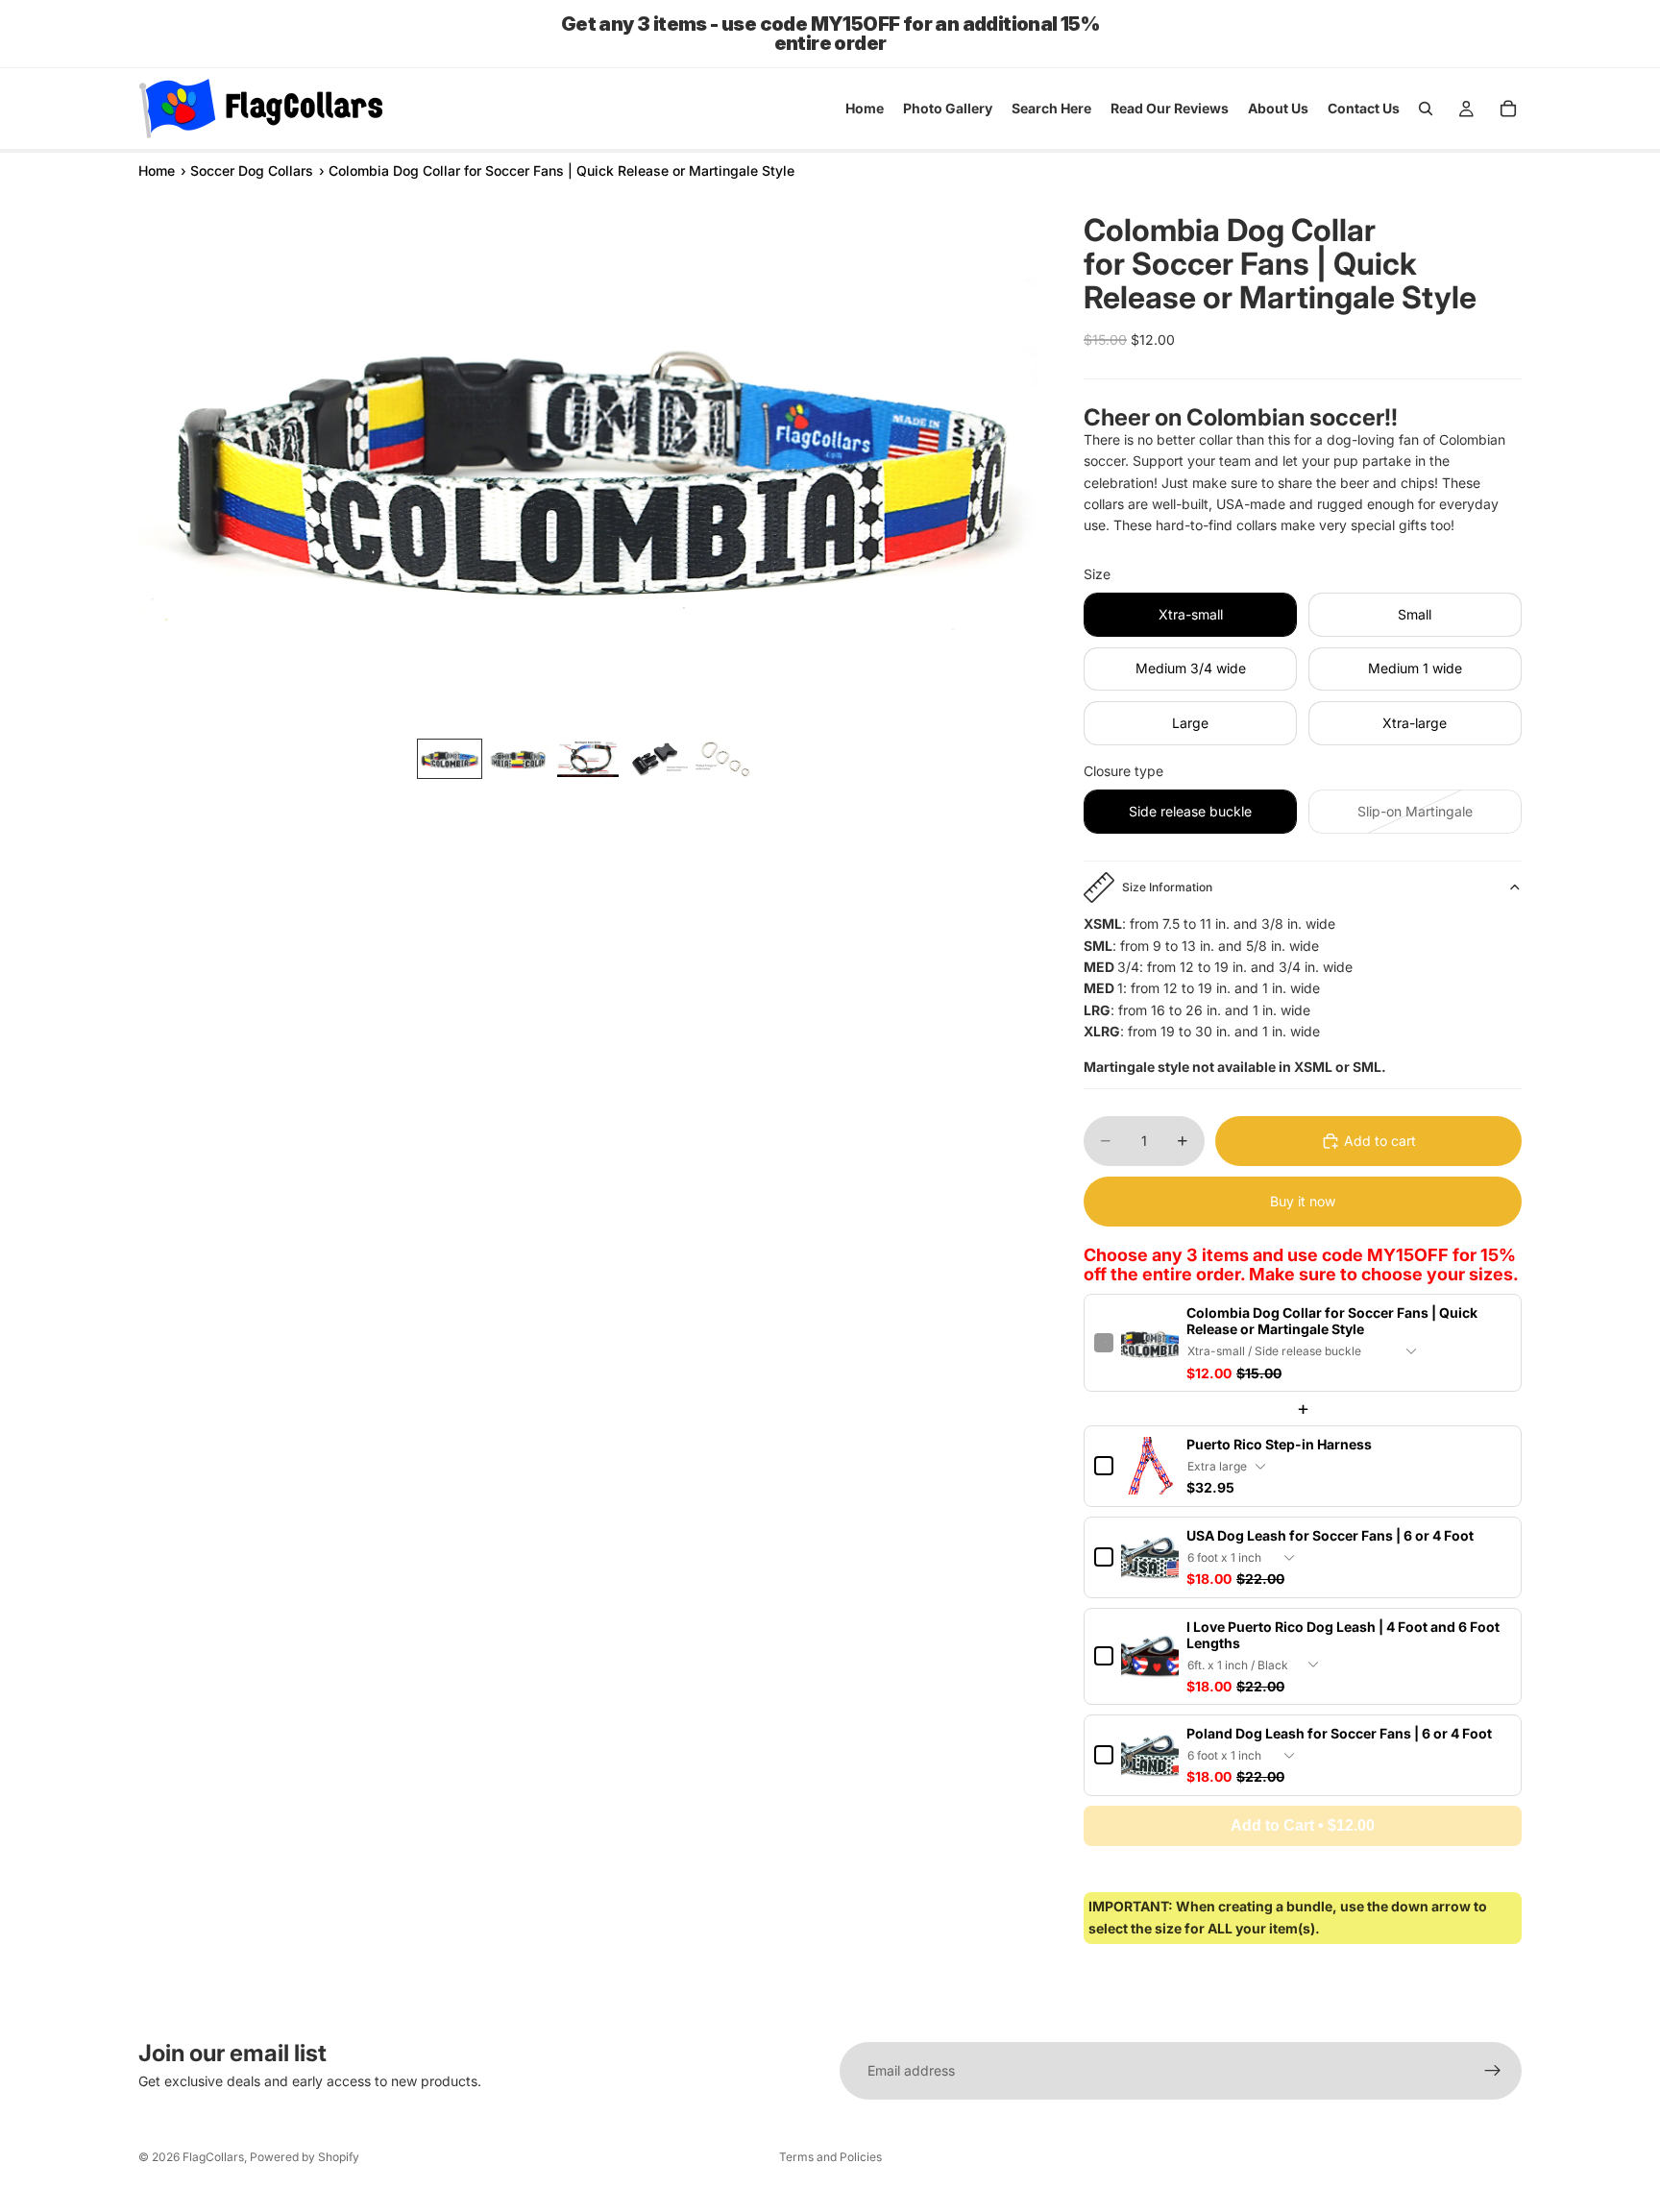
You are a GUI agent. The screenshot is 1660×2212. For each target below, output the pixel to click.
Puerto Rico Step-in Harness (1279, 1444)
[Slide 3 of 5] (588, 759)
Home (157, 170)
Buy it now (1303, 1201)
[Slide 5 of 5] (726, 759)
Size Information (1167, 887)
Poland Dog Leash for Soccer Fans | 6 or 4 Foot (1339, 1733)
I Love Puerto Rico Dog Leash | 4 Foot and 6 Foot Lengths (1343, 1635)
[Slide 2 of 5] (519, 759)
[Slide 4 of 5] (657, 759)
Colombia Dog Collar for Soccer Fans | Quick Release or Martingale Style (1332, 1321)
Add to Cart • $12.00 (1303, 1825)
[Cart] (1508, 109)
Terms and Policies (830, 2157)
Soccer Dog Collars (252, 170)
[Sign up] (1493, 2071)
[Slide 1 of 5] (450, 759)
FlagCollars (213, 2157)
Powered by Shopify (305, 2157)
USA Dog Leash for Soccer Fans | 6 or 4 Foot (1330, 1535)
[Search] (1426, 109)
